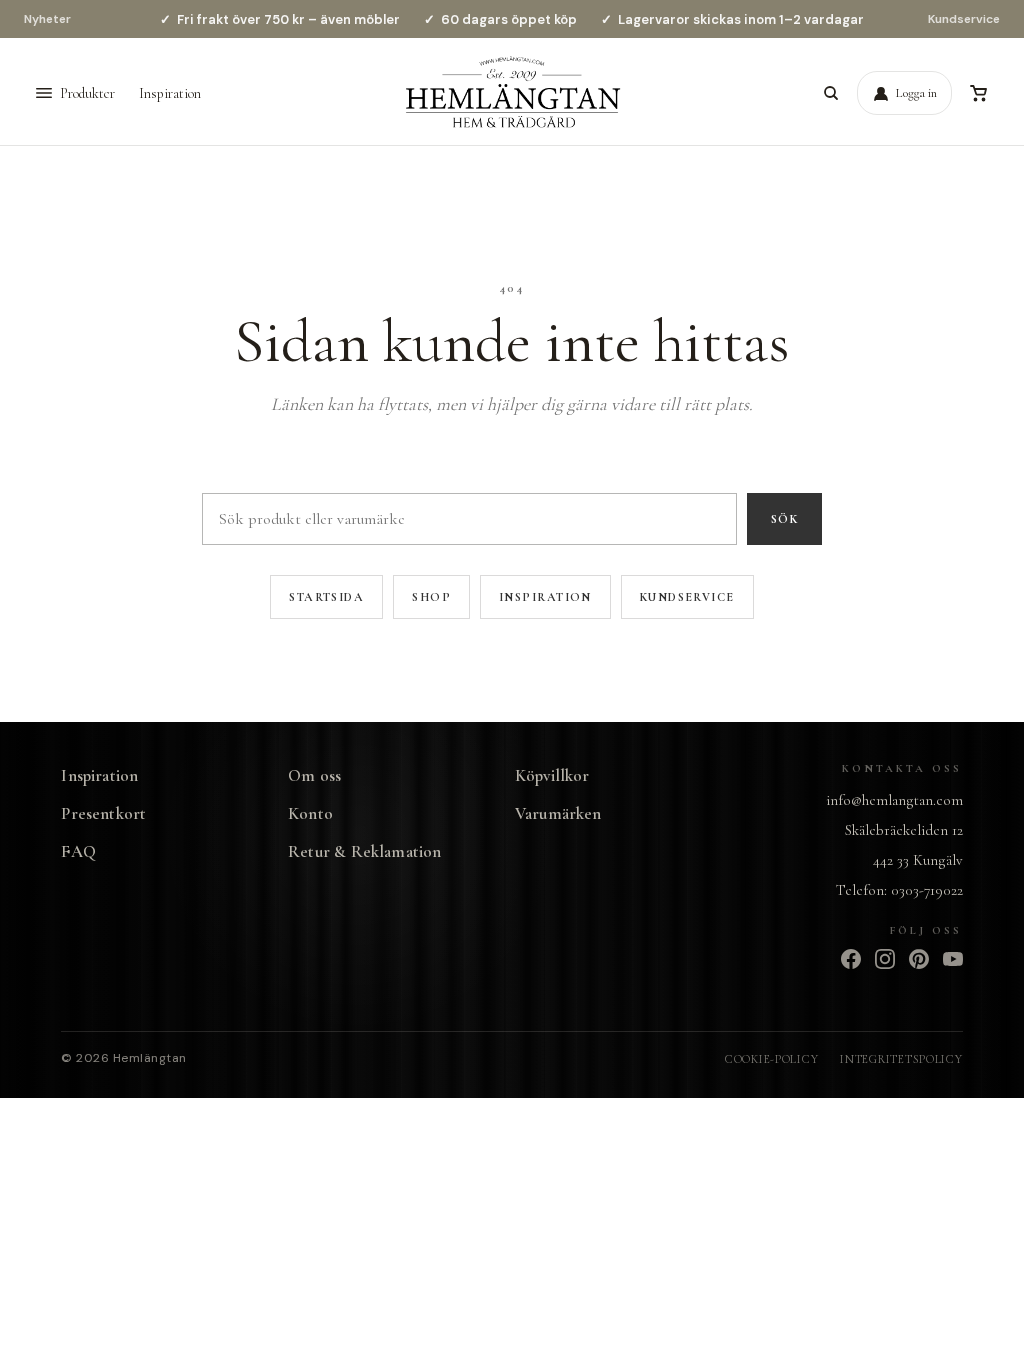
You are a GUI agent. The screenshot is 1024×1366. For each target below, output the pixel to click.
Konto (310, 813)
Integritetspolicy (901, 1059)
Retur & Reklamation (364, 851)
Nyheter (47, 19)
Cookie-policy (771, 1059)
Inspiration (170, 93)
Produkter (87, 93)
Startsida (326, 597)
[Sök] (831, 93)
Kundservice (964, 19)
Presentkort (103, 813)
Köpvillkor (552, 775)
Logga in (916, 93)
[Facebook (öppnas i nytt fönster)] (851, 959)
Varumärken (558, 813)
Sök (784, 519)
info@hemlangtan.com (894, 800)
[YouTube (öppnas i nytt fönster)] (953, 959)
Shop (431, 597)
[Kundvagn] (978, 93)
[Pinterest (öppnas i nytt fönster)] (919, 959)
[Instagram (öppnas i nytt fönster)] (885, 959)
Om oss (314, 775)
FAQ (78, 851)
